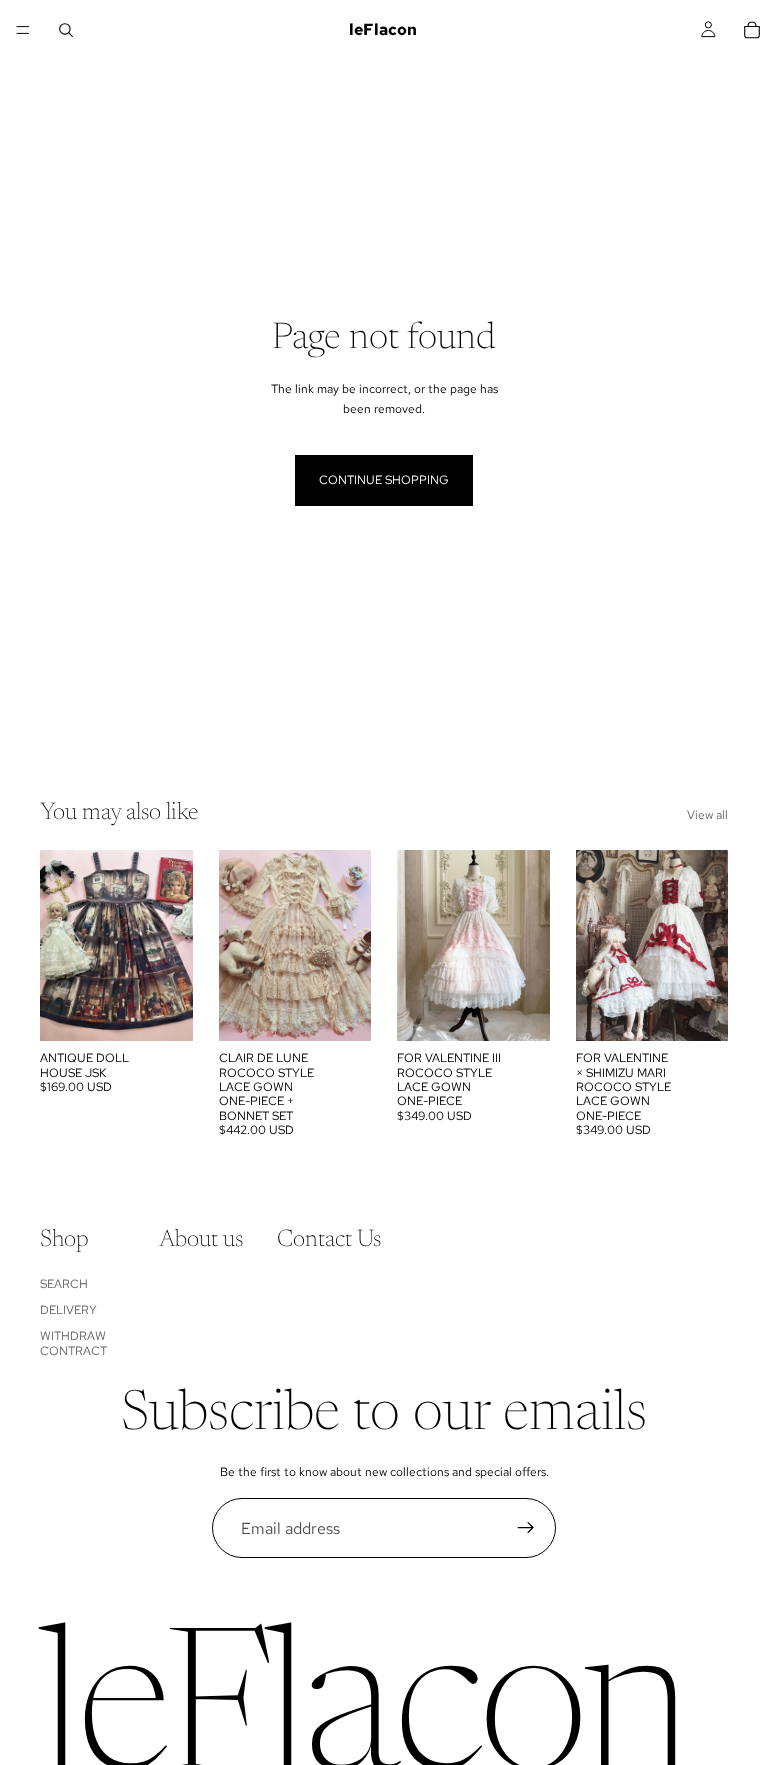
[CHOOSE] (162, 1010)
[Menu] (23, 30)
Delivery (68, 1310)
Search (64, 1284)
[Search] (66, 30)
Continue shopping (384, 480)
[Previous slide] (62, 946)
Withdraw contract (73, 1344)
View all (707, 815)
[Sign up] (526, 1528)
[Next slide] (171, 946)
